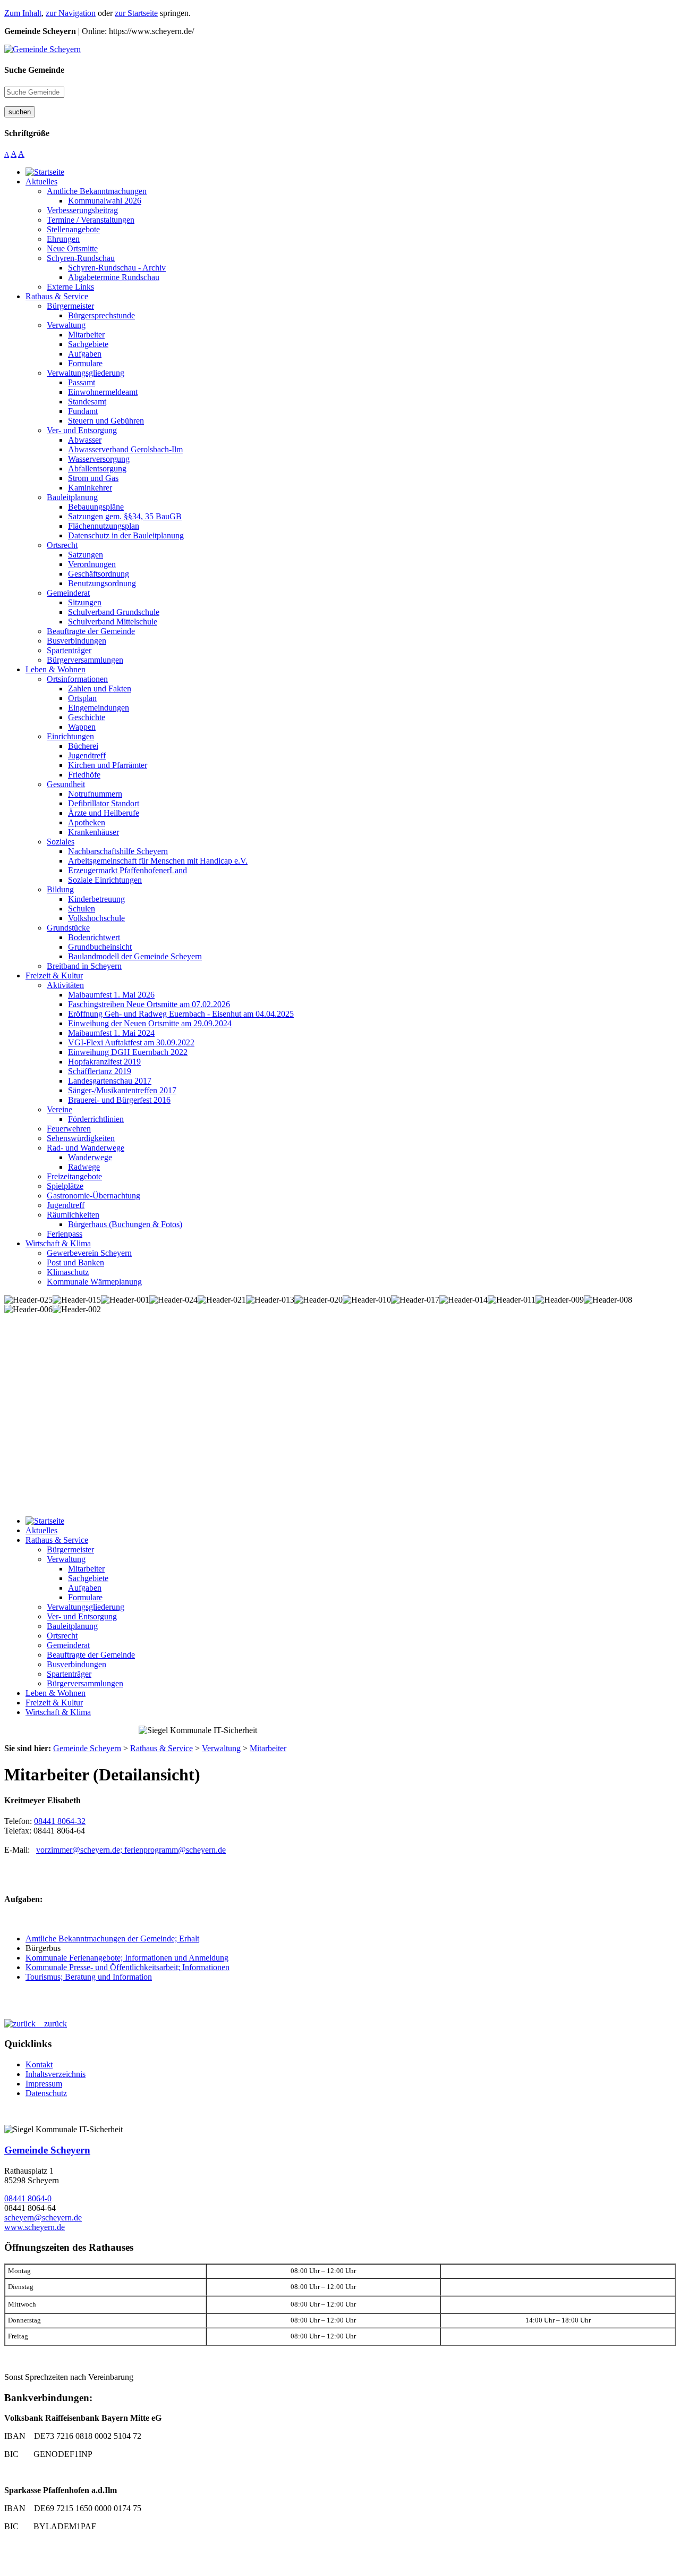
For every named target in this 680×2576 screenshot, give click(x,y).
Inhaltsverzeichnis (56, 2074)
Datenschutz (46, 2093)
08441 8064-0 (28, 2198)
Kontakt (39, 2064)
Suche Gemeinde (34, 70)
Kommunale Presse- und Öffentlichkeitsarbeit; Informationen (127, 1967)
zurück (51, 2024)
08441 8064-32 (60, 1821)
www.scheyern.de (35, 2227)
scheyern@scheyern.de (43, 2218)
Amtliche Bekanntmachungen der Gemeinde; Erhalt (112, 1939)
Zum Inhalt (23, 13)
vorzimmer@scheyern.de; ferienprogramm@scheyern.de (131, 1850)
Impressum (44, 2084)
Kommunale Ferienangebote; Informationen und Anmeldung (127, 1958)
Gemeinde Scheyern (47, 2150)
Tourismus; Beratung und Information (89, 1977)
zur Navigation (71, 13)
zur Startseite (136, 13)
